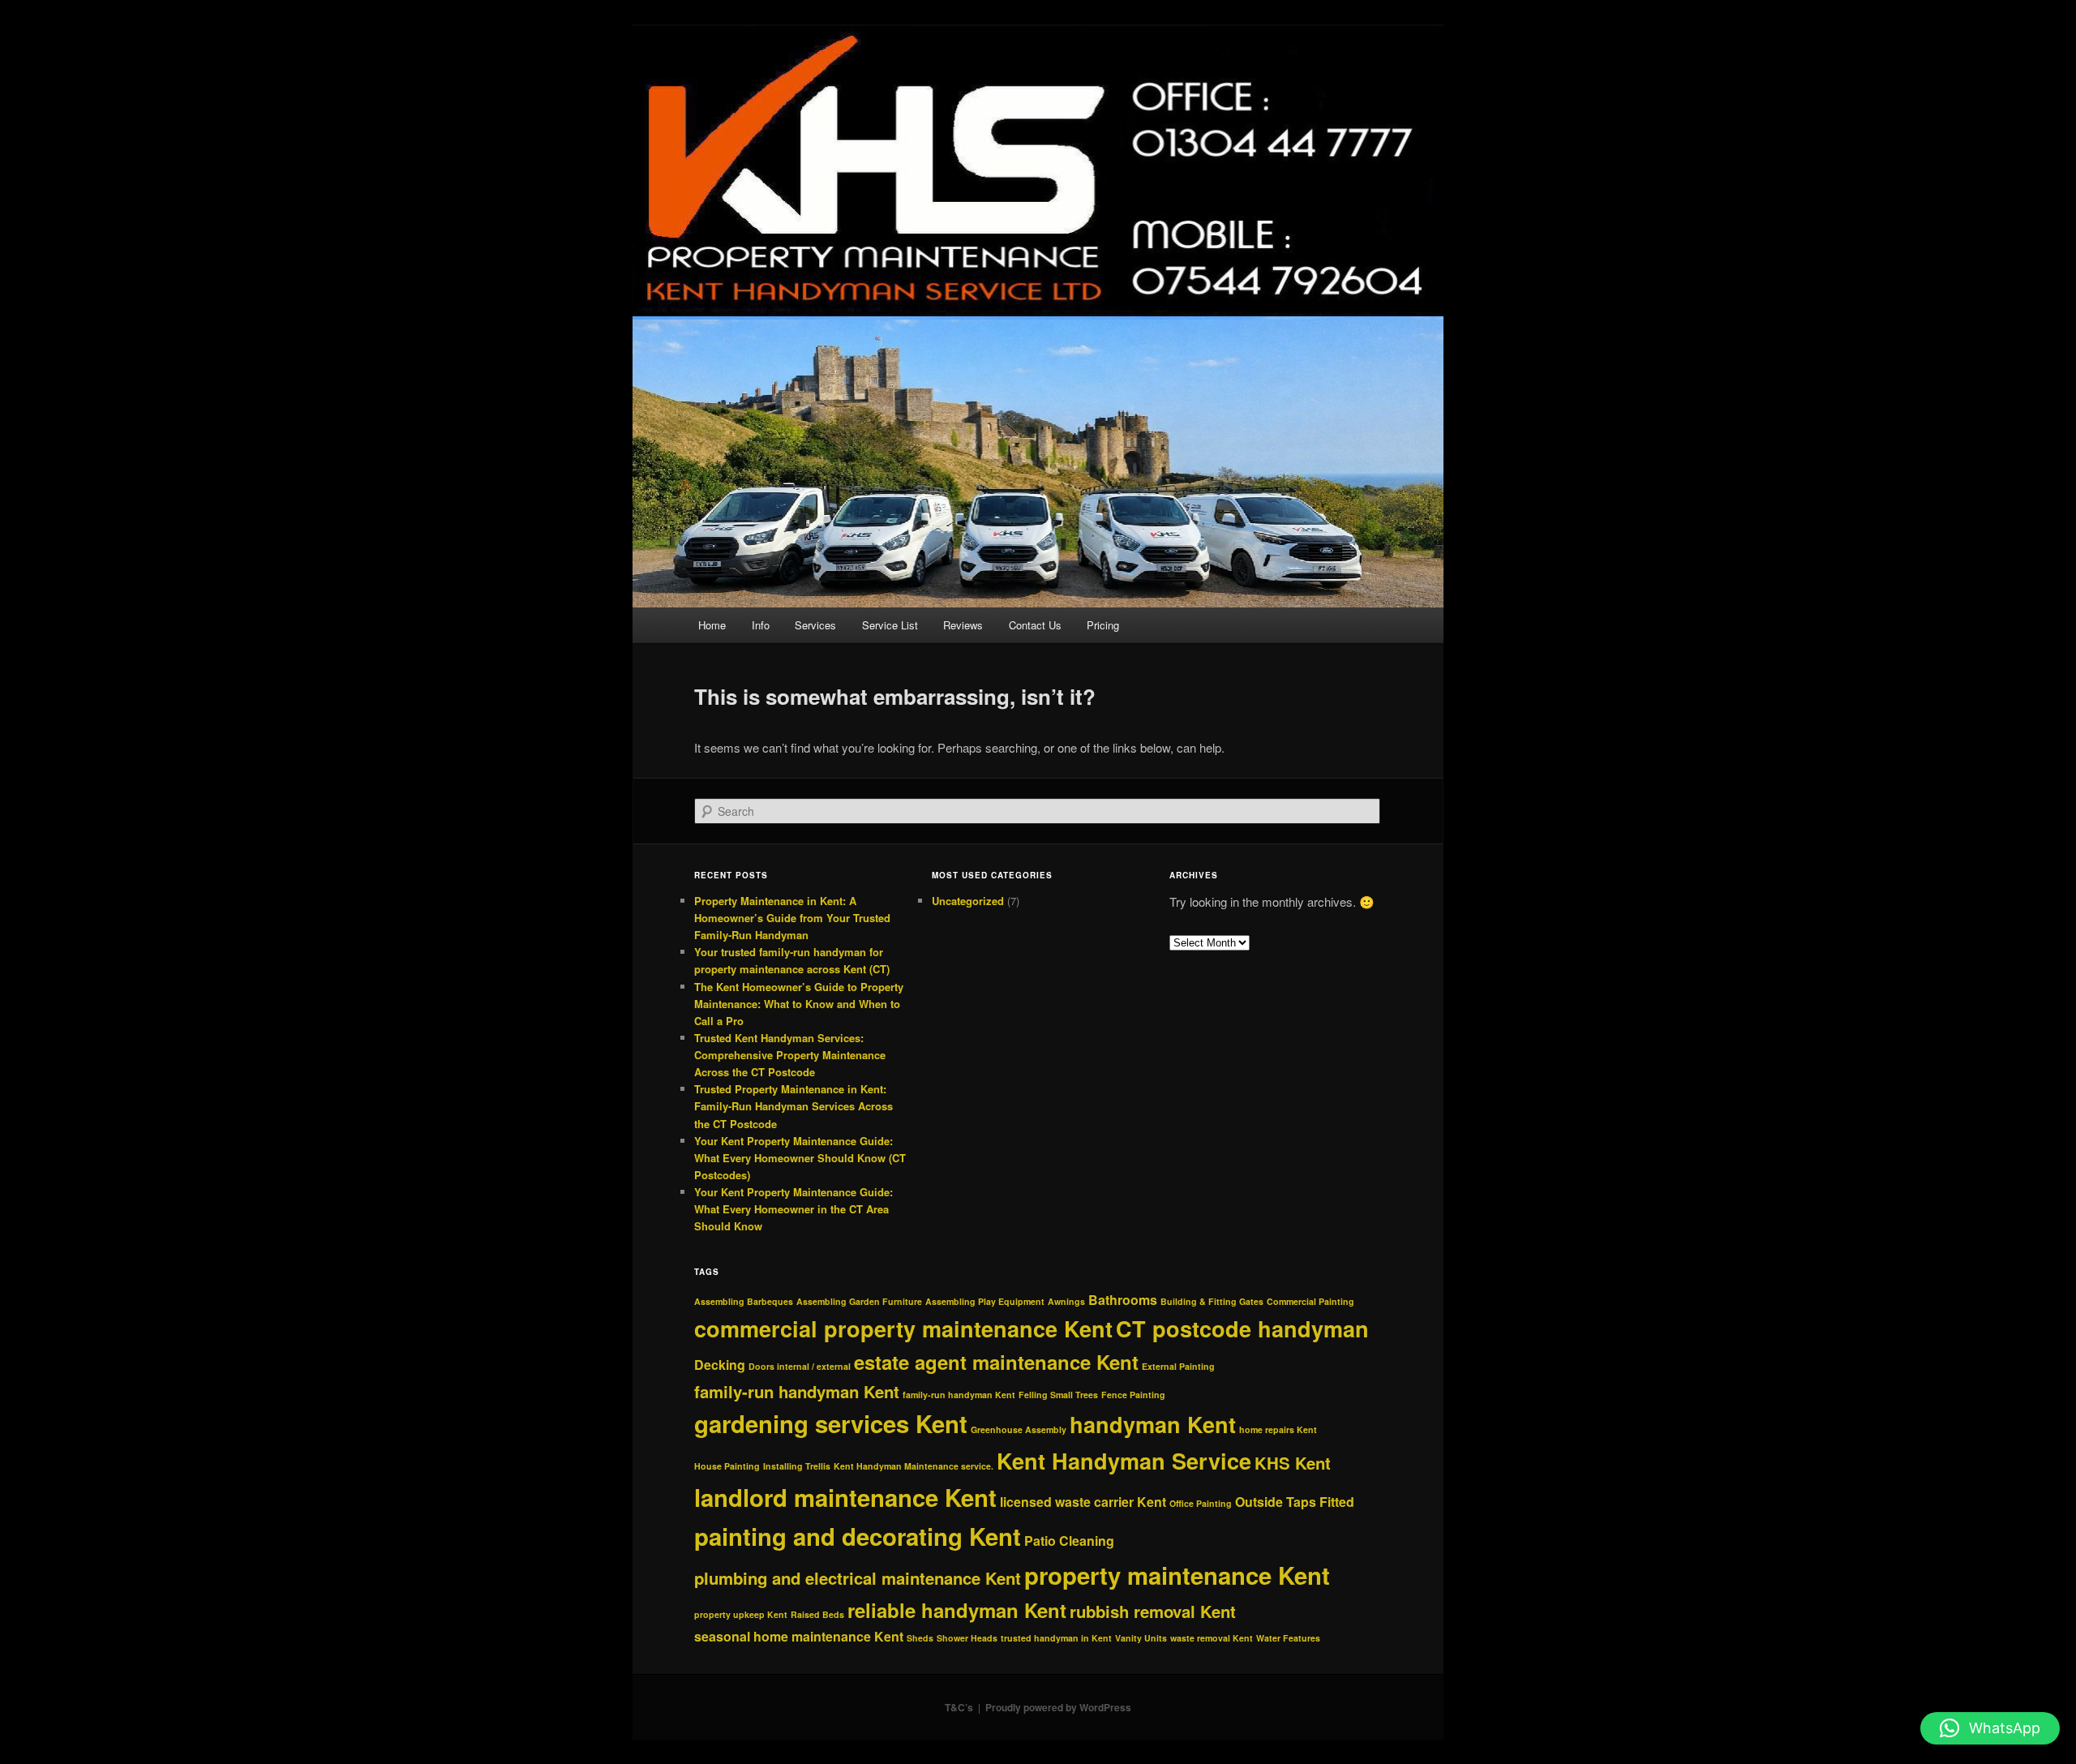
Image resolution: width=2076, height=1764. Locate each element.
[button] (1990, 1728)
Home (712, 625)
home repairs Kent (1278, 1429)
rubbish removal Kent (1153, 1611)
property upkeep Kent (741, 1614)
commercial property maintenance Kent (903, 1328)
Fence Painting (1133, 1395)
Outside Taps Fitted (1295, 1502)
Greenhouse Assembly (1019, 1429)
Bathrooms (1123, 1300)
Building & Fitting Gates (1212, 1301)
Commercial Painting (1310, 1301)
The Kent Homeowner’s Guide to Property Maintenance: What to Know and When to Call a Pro (799, 1004)
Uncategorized (968, 901)
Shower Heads (967, 1638)
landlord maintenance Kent (845, 1497)
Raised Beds (817, 1614)
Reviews (963, 625)
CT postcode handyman (1242, 1328)
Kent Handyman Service (1124, 1461)
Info (761, 625)
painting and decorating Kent (858, 1536)
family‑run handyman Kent (959, 1395)
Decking (720, 1365)
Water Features (1288, 1638)
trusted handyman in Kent (1056, 1638)
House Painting (727, 1466)
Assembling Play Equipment (985, 1301)
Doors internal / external (800, 1366)
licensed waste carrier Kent (1083, 1502)
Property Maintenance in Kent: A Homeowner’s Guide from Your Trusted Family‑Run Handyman (792, 918)
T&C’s (959, 1707)
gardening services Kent (831, 1423)
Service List (890, 625)
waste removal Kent (1212, 1638)
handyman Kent (1153, 1424)
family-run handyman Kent (797, 1391)
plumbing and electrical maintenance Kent (858, 1578)
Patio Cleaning (1069, 1541)
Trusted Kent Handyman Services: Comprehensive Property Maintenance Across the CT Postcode (790, 1055)
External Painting (1178, 1366)
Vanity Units (1141, 1638)
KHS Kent (1293, 1463)
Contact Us (1035, 625)
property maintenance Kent (1177, 1575)
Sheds (920, 1638)
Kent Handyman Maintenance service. (914, 1466)
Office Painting (1201, 1503)
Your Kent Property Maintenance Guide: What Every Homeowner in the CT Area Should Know (794, 1209)
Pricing (1103, 625)
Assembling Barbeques (744, 1301)
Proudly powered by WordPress (1058, 1707)
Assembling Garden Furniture (859, 1301)
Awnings (1066, 1301)
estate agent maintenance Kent (996, 1362)
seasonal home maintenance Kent (799, 1636)
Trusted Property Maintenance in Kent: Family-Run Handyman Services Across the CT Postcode (794, 1106)
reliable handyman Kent (957, 1610)
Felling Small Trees (1058, 1395)
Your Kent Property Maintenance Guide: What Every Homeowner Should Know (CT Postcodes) (800, 1158)
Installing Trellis (797, 1466)
